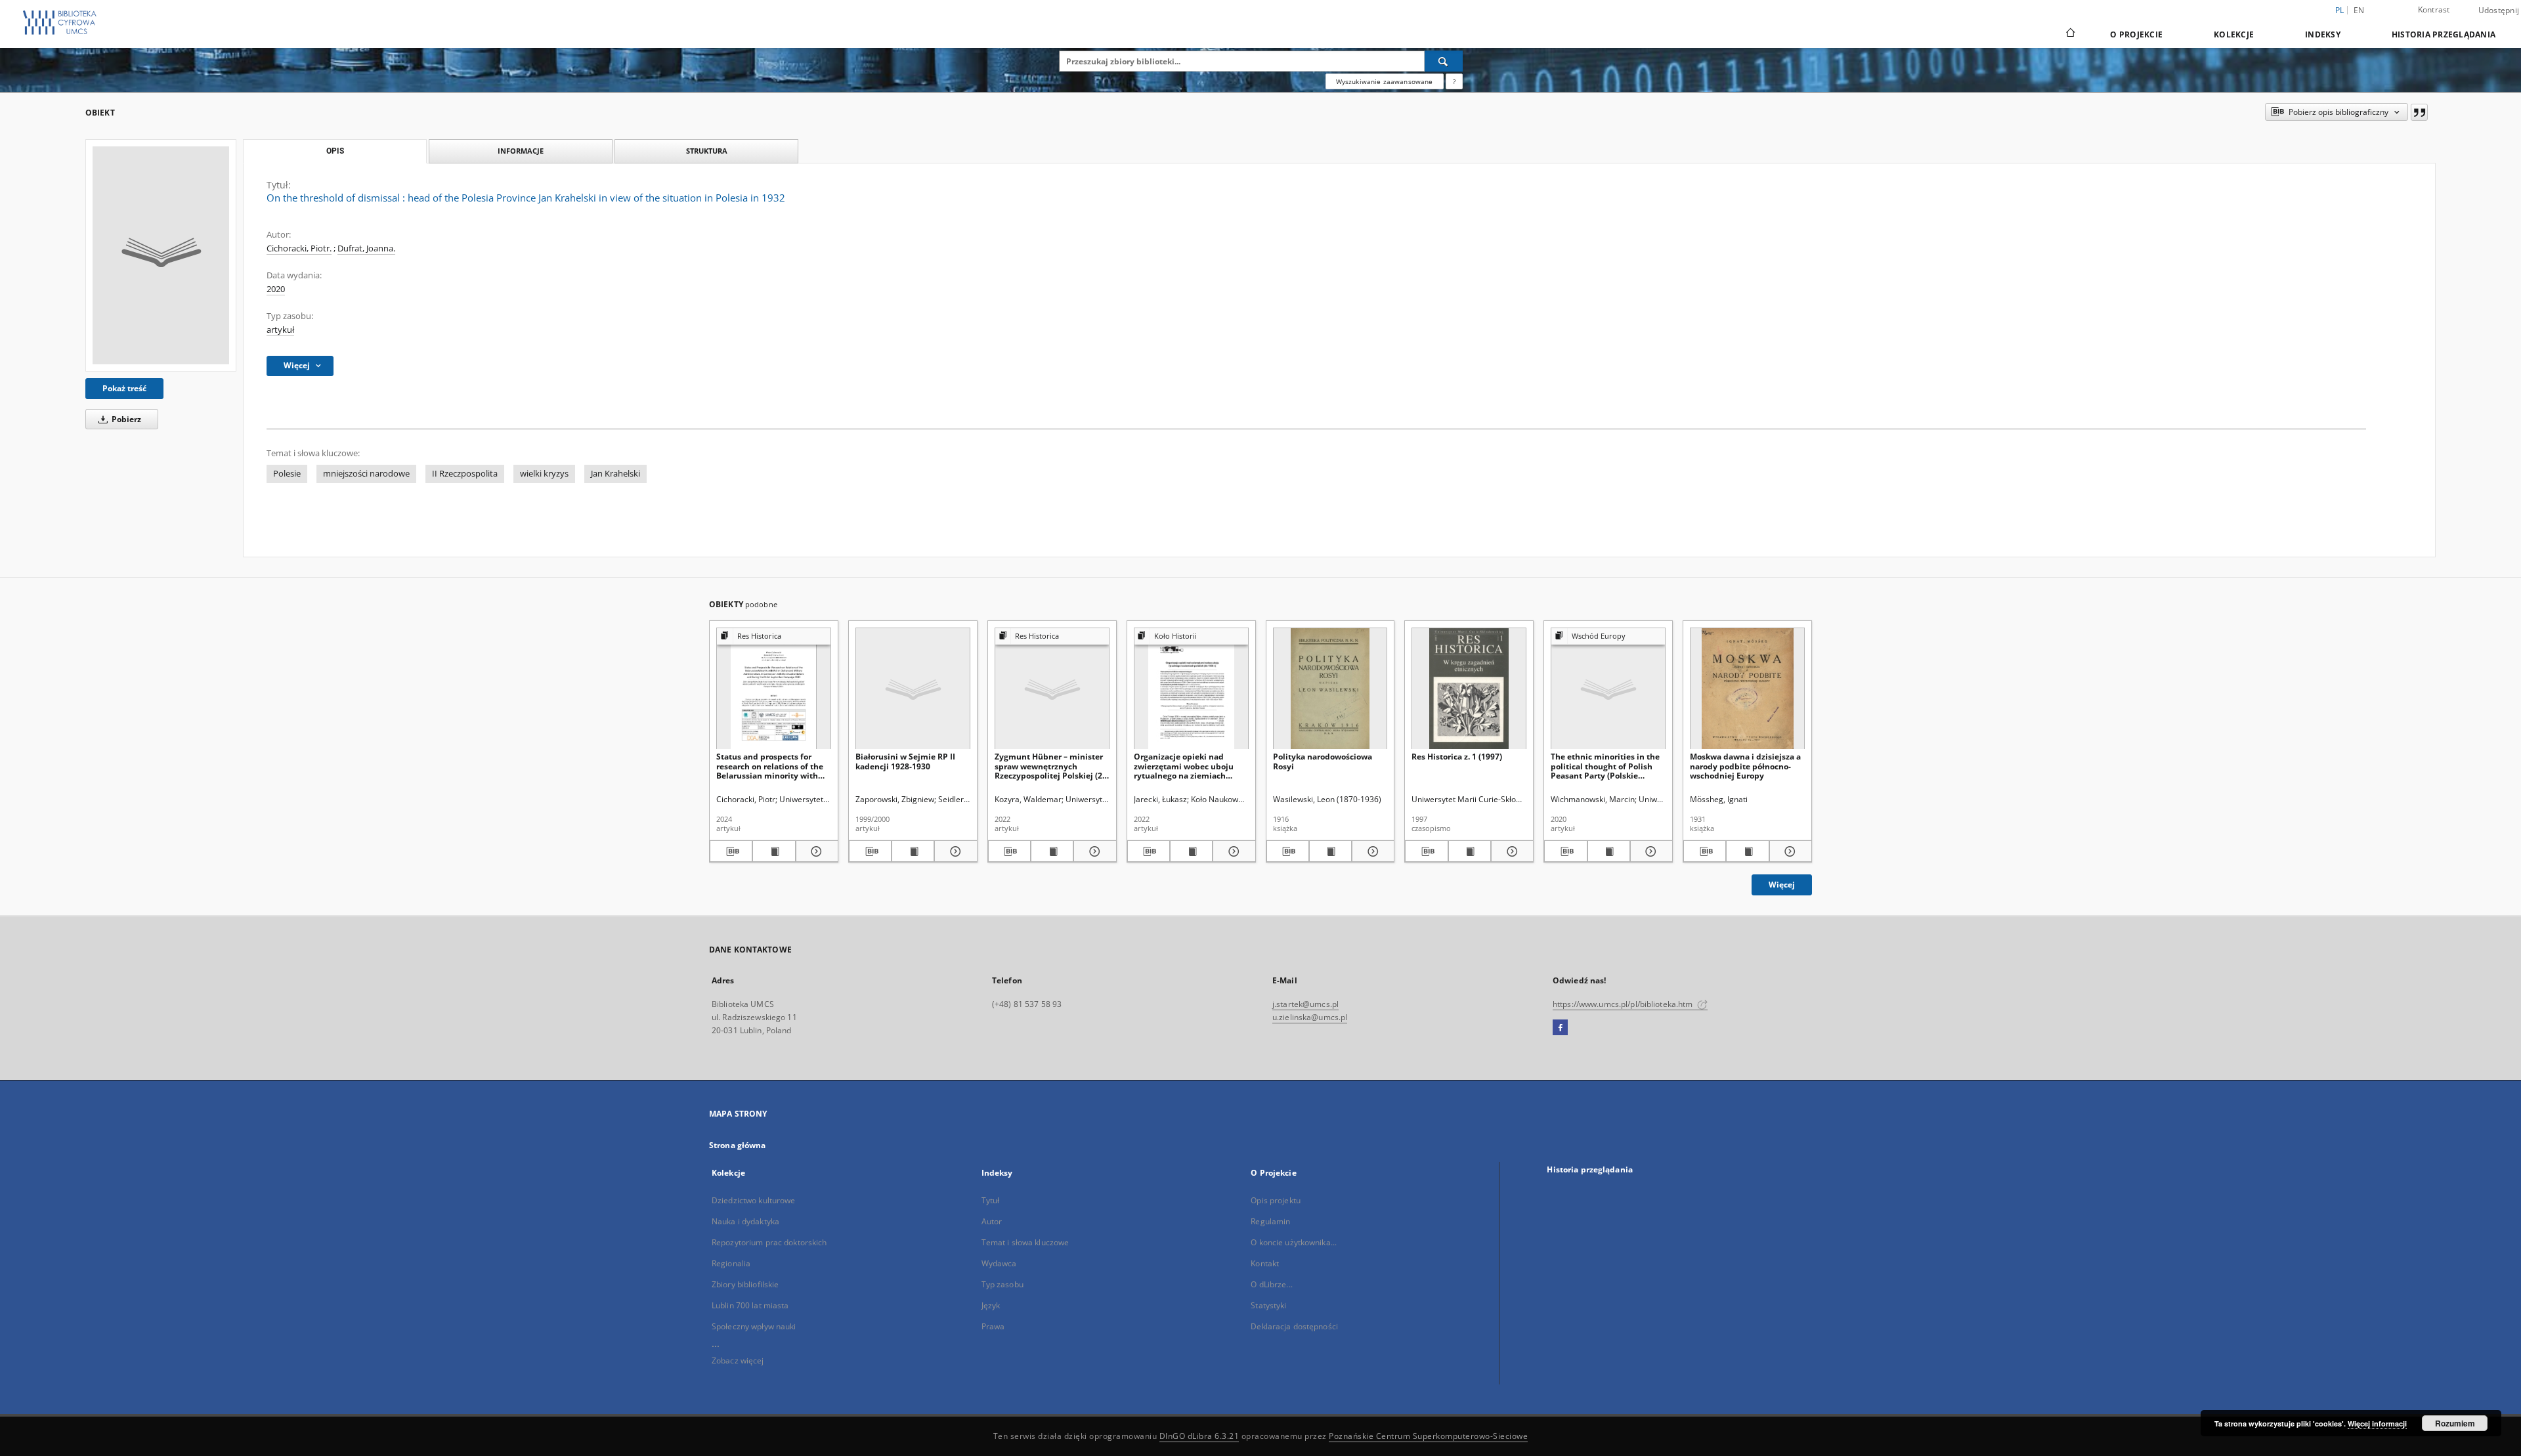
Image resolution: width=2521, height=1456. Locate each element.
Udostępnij (2499, 11)
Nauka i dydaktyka (745, 1221)
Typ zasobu (1002, 1284)
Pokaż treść (124, 388)
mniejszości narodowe (366, 474)
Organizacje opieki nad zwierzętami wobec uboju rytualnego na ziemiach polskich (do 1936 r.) (1184, 766)
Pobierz (125, 419)
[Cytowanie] (2419, 112)
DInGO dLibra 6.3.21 (1199, 1436)
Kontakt (1265, 1263)
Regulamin (1270, 1221)
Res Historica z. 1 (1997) (1457, 757)
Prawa (993, 1326)
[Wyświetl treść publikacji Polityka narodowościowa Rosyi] (1330, 851)
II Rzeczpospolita (465, 474)
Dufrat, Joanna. (366, 248)
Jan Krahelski (615, 474)
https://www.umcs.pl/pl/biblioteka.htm (1624, 1004)
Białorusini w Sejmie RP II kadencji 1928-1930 (905, 761)
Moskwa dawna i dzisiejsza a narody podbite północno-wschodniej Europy (1745, 766)
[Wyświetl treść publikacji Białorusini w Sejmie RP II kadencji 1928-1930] (913, 851)
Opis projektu (1276, 1200)
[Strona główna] (2070, 34)
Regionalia (731, 1263)
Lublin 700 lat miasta (750, 1305)
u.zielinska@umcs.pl (1310, 1017)
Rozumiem (2455, 1423)
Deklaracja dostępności (1294, 1326)
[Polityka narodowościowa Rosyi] (1330, 689)
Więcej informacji (2377, 1424)
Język (991, 1305)
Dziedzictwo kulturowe (754, 1200)
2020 (276, 289)
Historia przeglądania (2444, 34)
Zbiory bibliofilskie (745, 1284)
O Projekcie (2136, 34)
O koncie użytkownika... (1294, 1242)
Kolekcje (2234, 34)
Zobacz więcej (738, 1360)
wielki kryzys (544, 474)
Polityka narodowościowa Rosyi (1323, 761)
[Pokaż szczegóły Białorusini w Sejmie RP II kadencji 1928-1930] (954, 851)
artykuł (280, 330)
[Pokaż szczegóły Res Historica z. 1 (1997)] (1510, 851)
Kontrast (2434, 10)
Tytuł (991, 1200)
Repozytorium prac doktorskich (769, 1242)
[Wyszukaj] (1444, 61)
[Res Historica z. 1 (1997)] (1469, 689)
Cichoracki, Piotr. (299, 248)
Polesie (287, 474)
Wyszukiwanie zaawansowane (1385, 81)
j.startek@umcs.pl (1305, 1004)
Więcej (1782, 885)
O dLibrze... (1271, 1284)
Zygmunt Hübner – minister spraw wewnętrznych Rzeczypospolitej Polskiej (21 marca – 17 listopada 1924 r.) (1051, 766)
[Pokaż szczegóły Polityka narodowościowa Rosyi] (1371, 851)
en (2359, 10)
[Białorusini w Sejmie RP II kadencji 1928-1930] (913, 689)
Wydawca (999, 1263)
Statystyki (1268, 1305)
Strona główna (738, 1145)
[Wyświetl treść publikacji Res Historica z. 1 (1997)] (1470, 851)
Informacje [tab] (521, 151)
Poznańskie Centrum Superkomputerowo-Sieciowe (1428, 1436)
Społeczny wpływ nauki (754, 1326)
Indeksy (2323, 34)
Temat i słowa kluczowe (1025, 1242)
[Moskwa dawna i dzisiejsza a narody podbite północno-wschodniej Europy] (1747, 689)
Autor (992, 1221)
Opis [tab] (335, 151)
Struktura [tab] (707, 151)
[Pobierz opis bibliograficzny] (731, 851)
